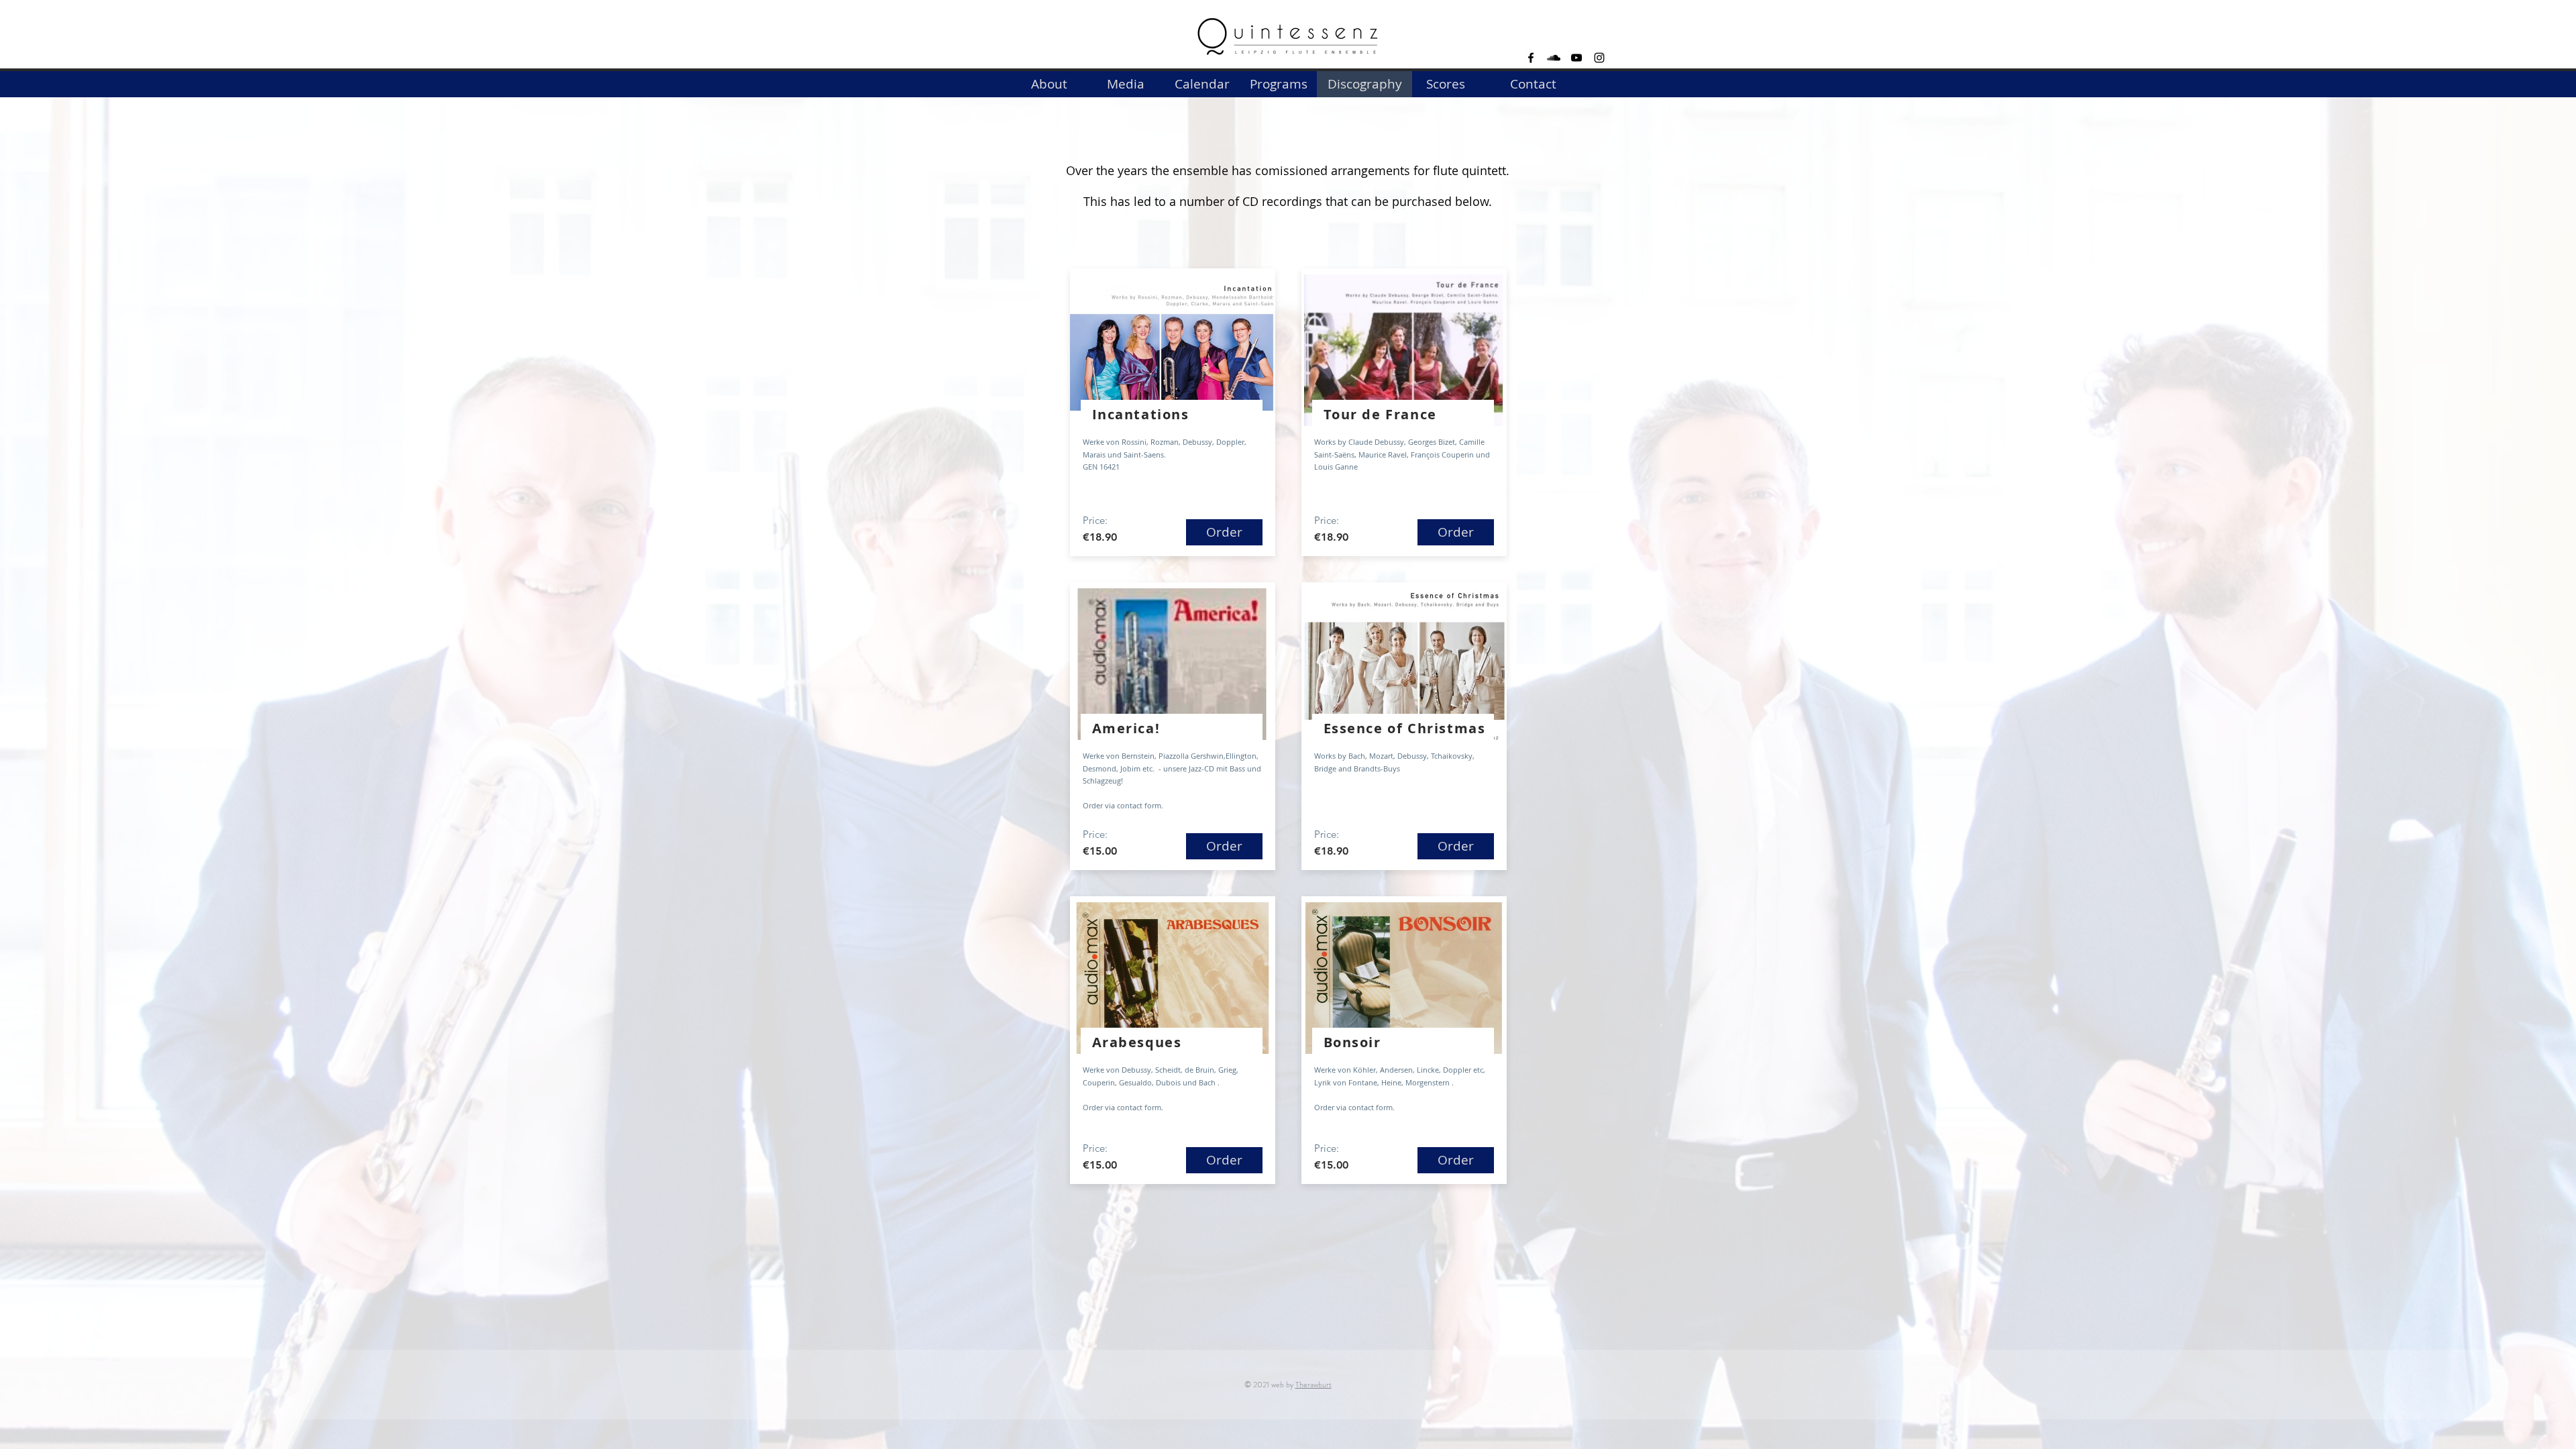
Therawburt (1313, 1385)
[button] (1364, 84)
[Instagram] (1599, 58)
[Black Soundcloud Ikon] (1554, 58)
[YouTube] (1576, 58)
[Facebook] (1531, 58)
